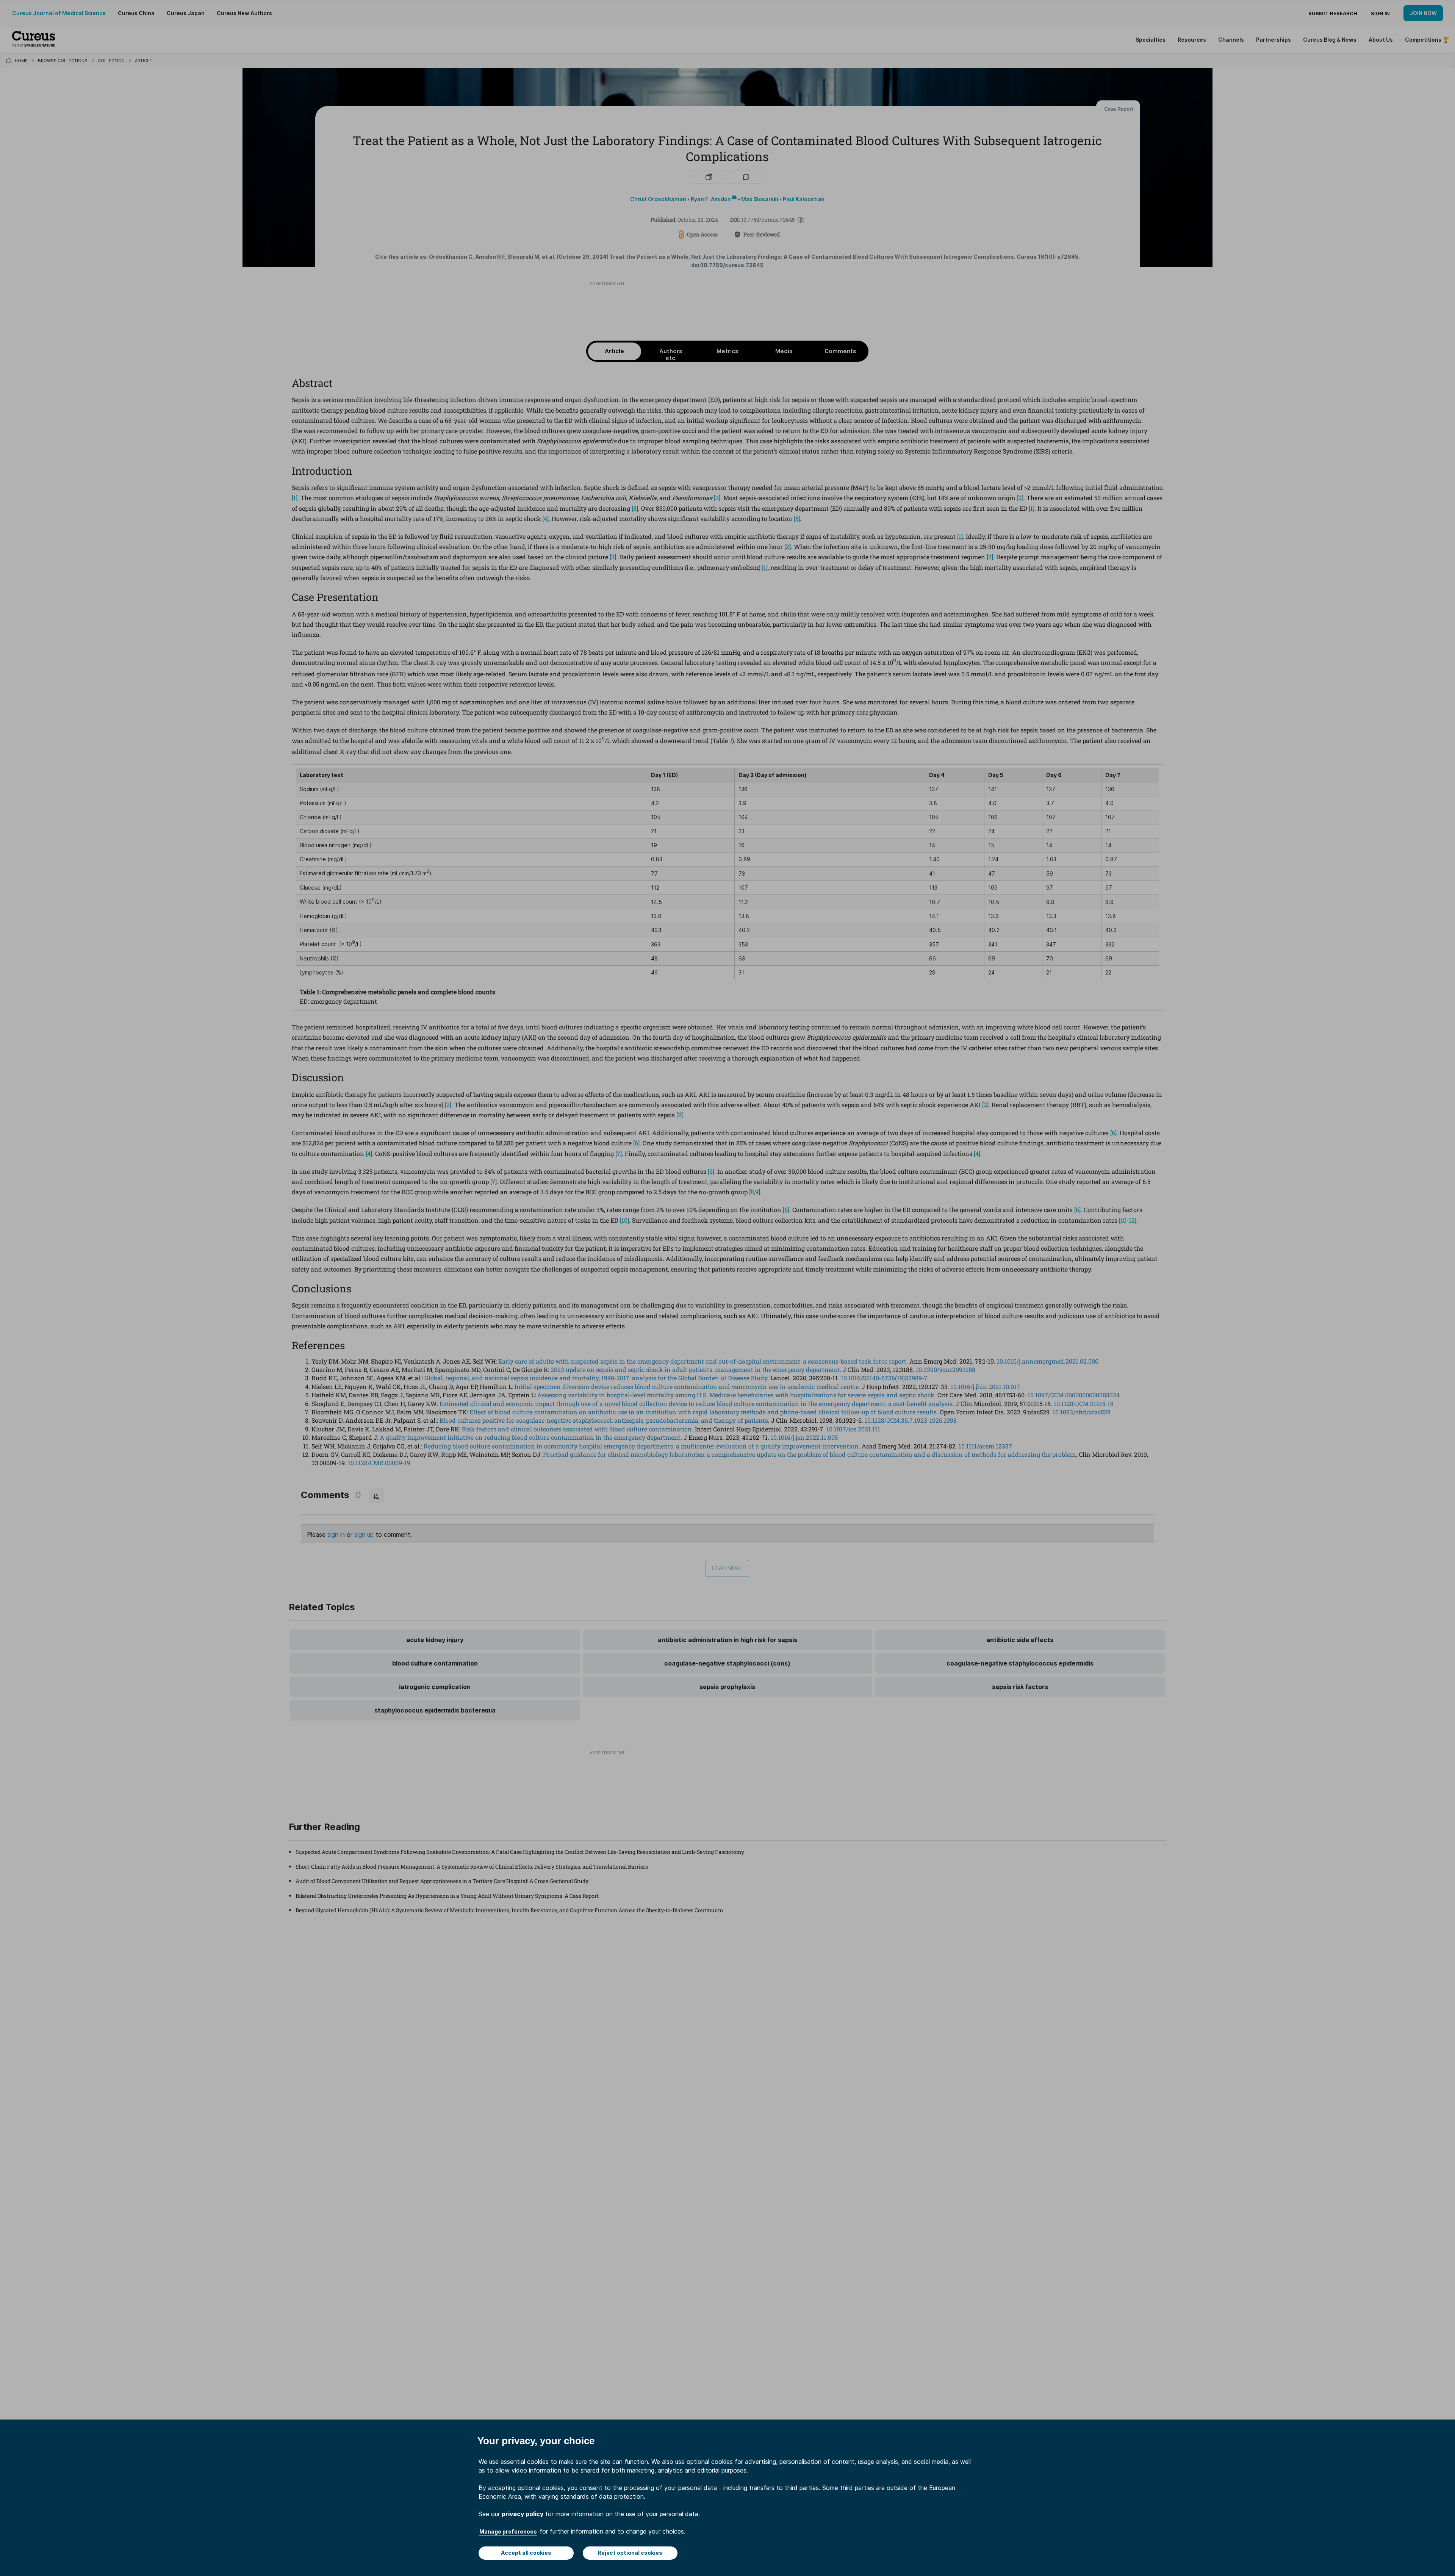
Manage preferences (508, 2531)
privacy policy (523, 2514)
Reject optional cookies (630, 2553)
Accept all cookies (526, 2553)
